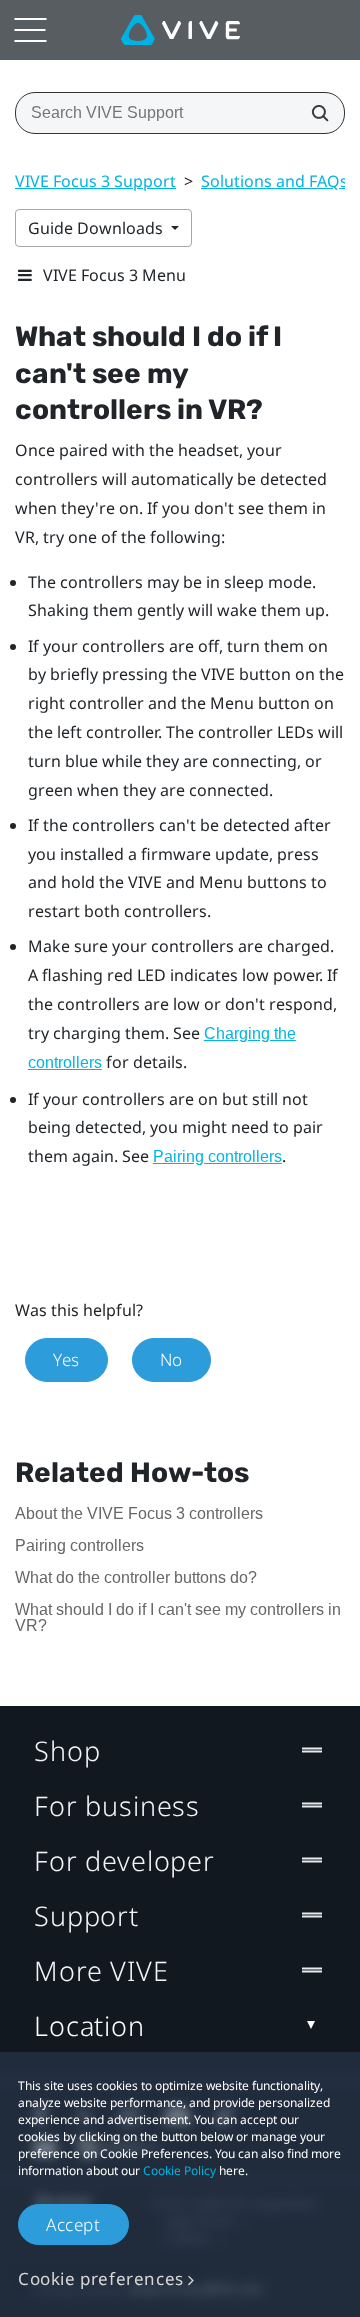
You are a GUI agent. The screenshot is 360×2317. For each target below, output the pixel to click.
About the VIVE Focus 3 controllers (139, 1513)
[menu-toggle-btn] (30, 30)
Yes (66, 1359)
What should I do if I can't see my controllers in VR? (178, 1617)
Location (89, 2025)
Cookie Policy (179, 2170)
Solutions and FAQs (274, 181)
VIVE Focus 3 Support (95, 181)
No (171, 1359)
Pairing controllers (217, 1156)
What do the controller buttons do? (136, 1577)
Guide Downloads (97, 228)
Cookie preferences (101, 2278)
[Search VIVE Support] (314, 113)
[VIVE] (180, 30)
